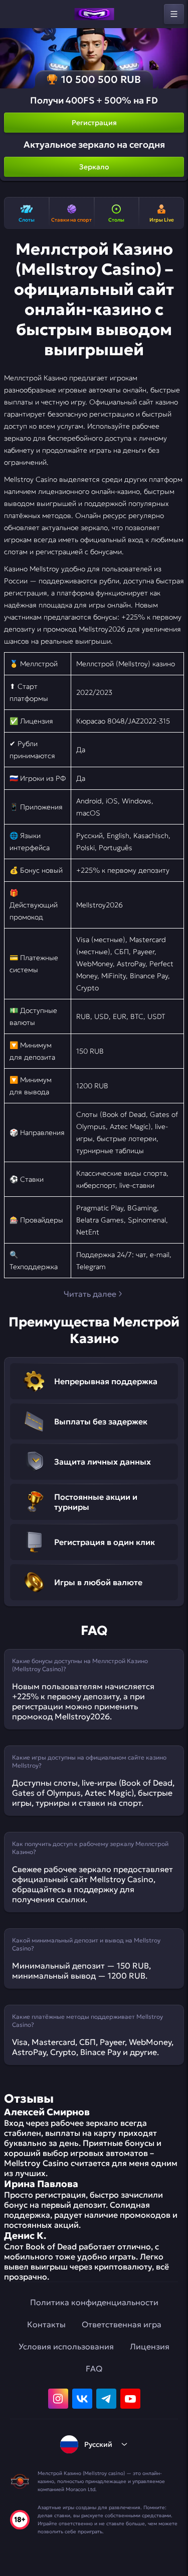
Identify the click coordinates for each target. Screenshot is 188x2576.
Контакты (46, 2324)
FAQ (94, 2368)
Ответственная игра (122, 2324)
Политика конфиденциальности (94, 2302)
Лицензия (150, 2346)
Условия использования (66, 2346)
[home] (94, 14)
